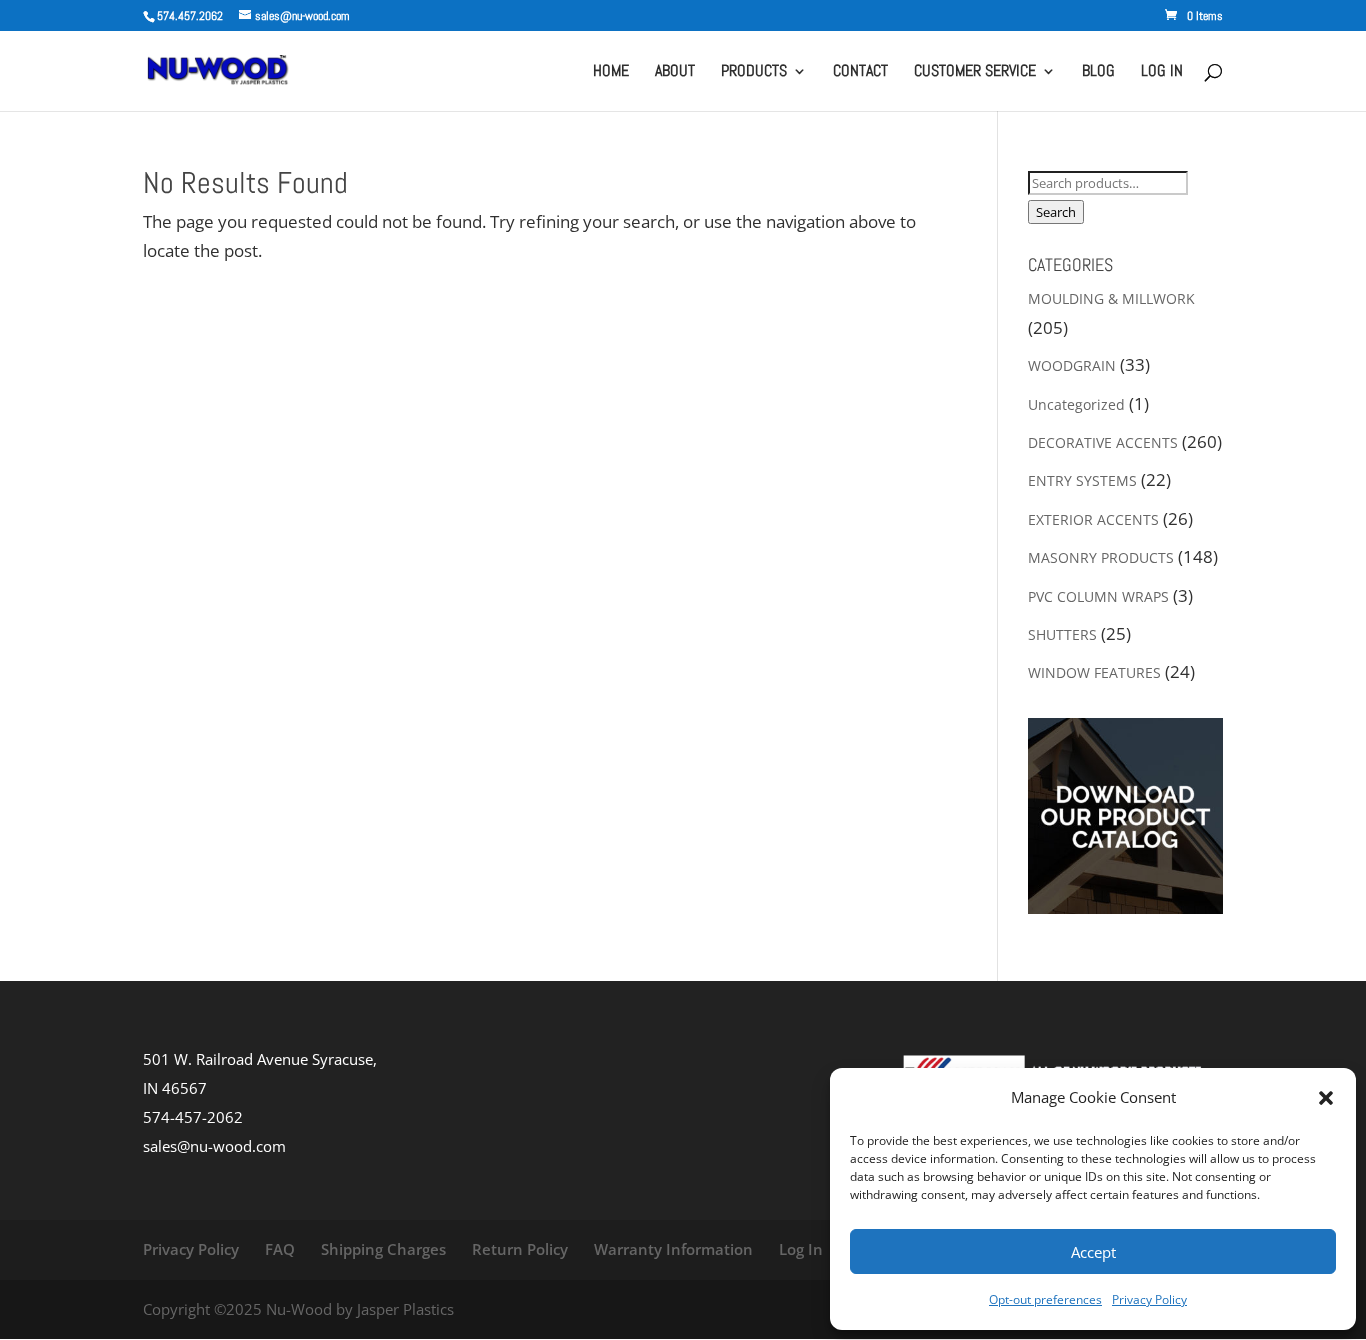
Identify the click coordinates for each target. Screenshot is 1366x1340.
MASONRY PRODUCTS (1101, 557)
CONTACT (860, 72)
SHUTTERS (1062, 634)
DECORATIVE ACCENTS (1103, 442)
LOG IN (1162, 72)
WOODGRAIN (1072, 365)
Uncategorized (1076, 404)
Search (1056, 212)
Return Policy (520, 1249)
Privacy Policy (1149, 1299)
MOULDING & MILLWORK (1111, 298)
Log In (801, 1249)
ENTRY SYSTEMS (1082, 480)
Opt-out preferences (1045, 1299)
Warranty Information (673, 1249)
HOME (611, 72)
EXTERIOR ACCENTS (1093, 519)
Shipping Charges (383, 1249)
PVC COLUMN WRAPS (1098, 596)
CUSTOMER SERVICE (975, 72)
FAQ (280, 1249)
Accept (1093, 1252)
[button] (1326, 1098)
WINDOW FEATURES (1094, 672)
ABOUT (675, 72)
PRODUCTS (754, 72)
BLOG (1098, 72)
